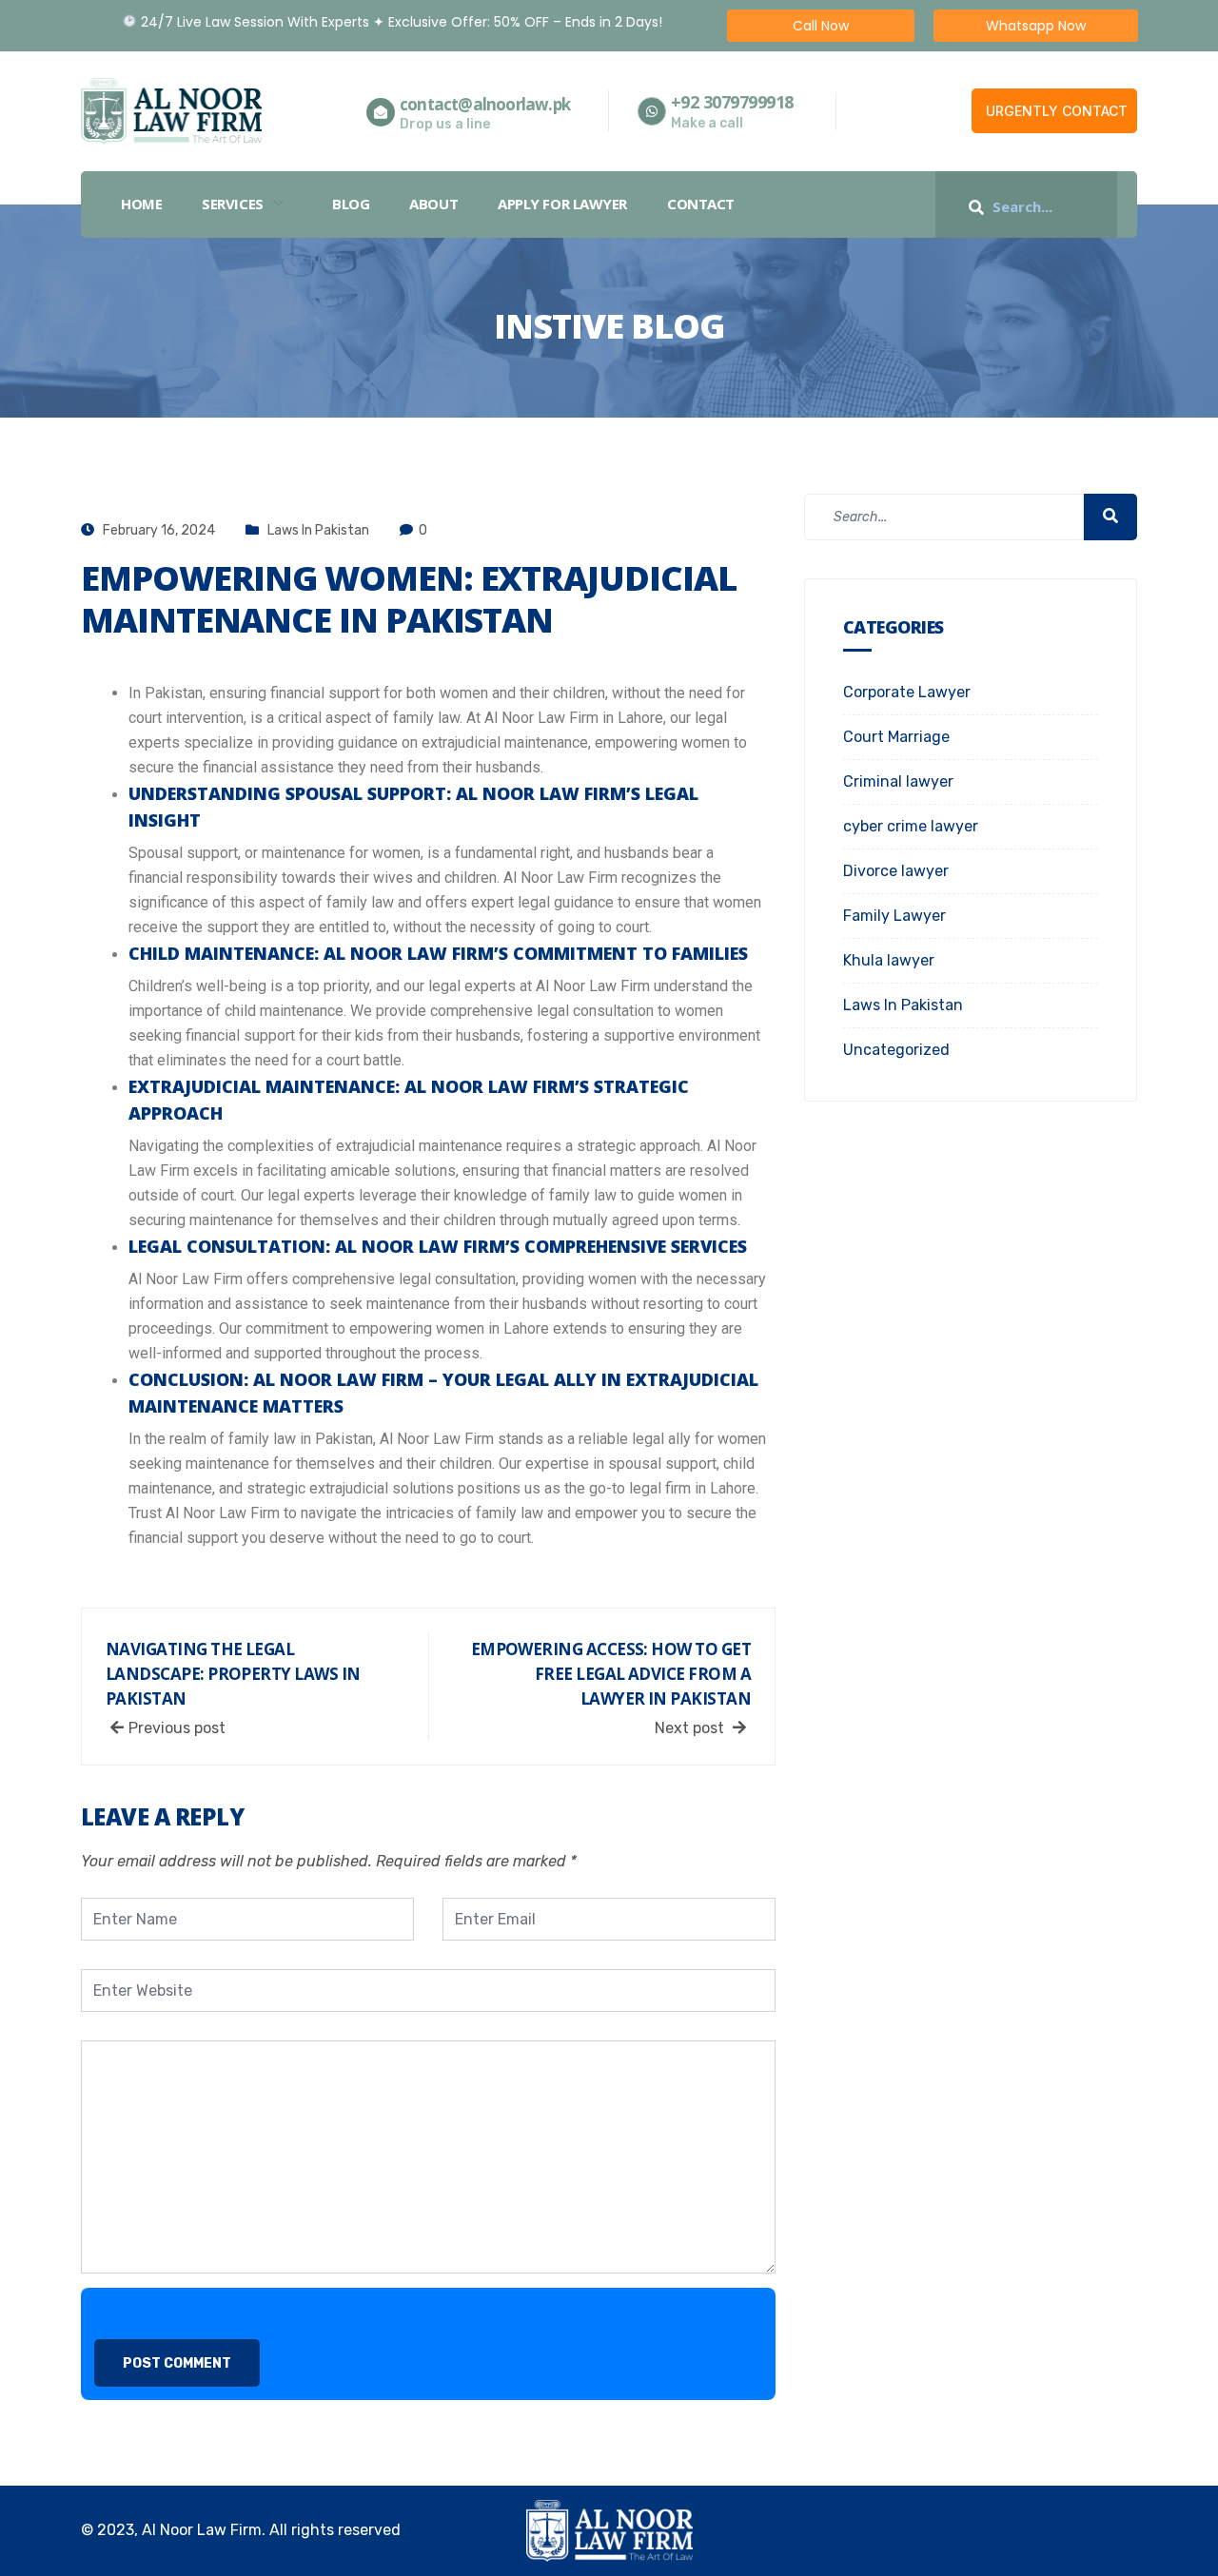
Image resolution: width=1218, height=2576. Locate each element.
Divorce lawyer (896, 871)
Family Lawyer (894, 916)
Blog (351, 204)
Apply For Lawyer (562, 204)
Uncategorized (896, 1050)
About (433, 204)
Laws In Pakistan (318, 530)
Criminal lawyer (898, 781)
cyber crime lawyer (911, 826)
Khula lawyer (889, 960)
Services (232, 204)
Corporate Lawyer (907, 692)
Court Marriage (896, 737)
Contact (701, 204)
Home (141, 204)
